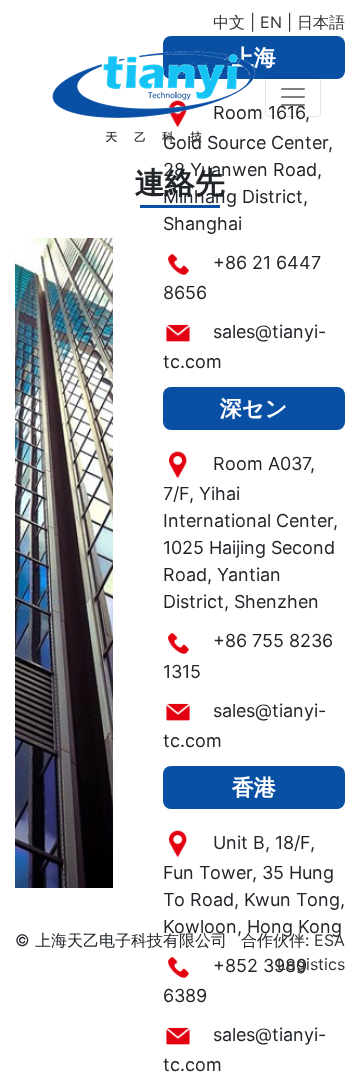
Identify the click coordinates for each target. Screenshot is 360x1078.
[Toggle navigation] (293, 97)
